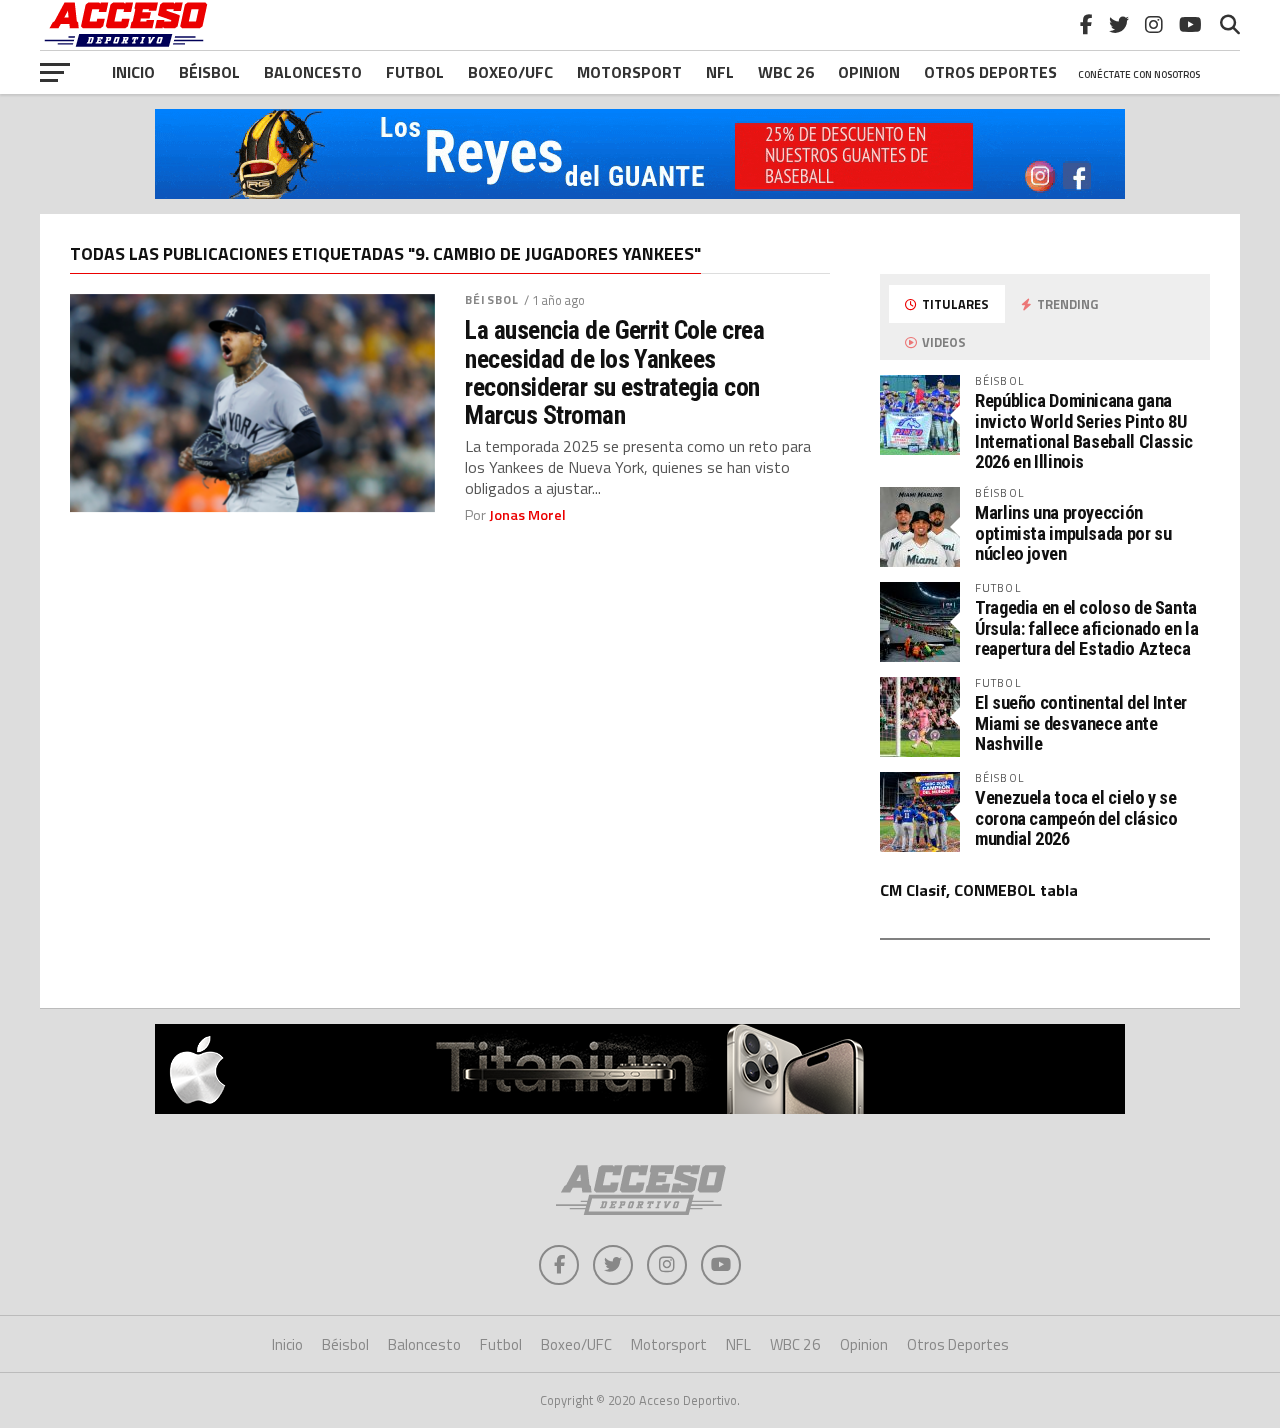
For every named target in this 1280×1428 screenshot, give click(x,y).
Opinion (869, 72)
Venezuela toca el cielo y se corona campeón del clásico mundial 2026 (1076, 817)
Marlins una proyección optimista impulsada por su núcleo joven (1073, 532)
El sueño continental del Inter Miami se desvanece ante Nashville (1081, 722)
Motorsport (629, 72)
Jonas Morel (527, 515)
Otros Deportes (958, 1344)
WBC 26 (786, 72)
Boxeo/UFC (510, 72)
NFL (720, 72)
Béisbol (209, 72)
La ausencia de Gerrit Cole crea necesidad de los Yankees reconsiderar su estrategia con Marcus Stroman (614, 372)
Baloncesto (313, 72)
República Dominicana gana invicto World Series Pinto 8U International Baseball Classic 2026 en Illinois (1084, 431)
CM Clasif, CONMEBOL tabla (979, 890)
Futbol (415, 72)
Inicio (133, 72)
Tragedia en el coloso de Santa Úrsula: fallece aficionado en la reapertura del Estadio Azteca (1086, 627)
